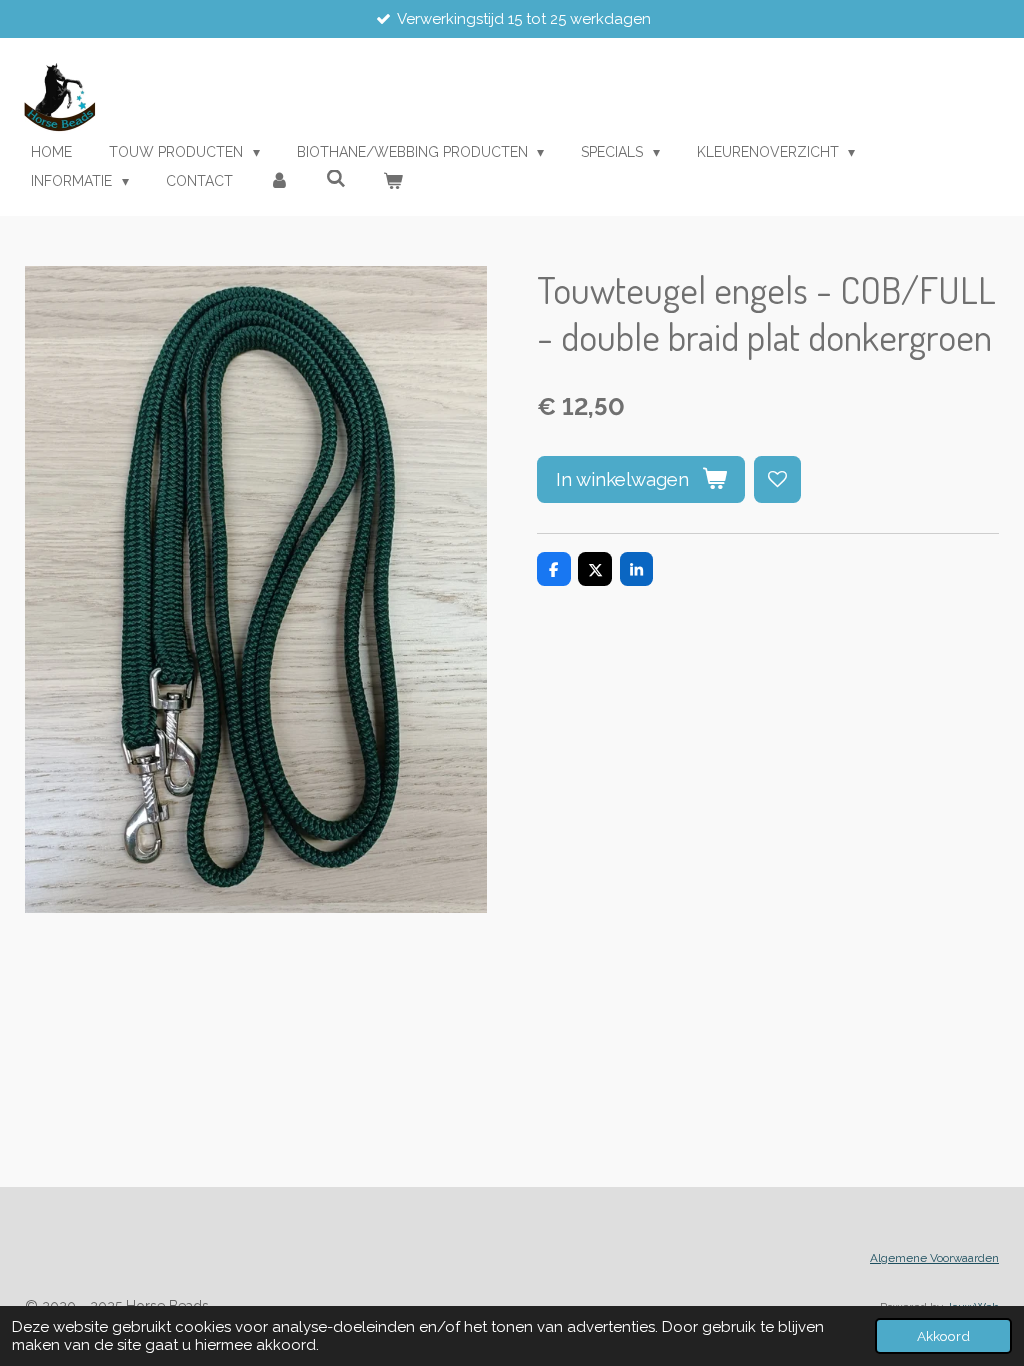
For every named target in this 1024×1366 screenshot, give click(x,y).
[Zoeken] (336, 179)
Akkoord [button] (943, 1336)
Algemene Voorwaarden (934, 1258)
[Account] (280, 181)
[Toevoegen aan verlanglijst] (777, 479)
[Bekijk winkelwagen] (393, 181)
